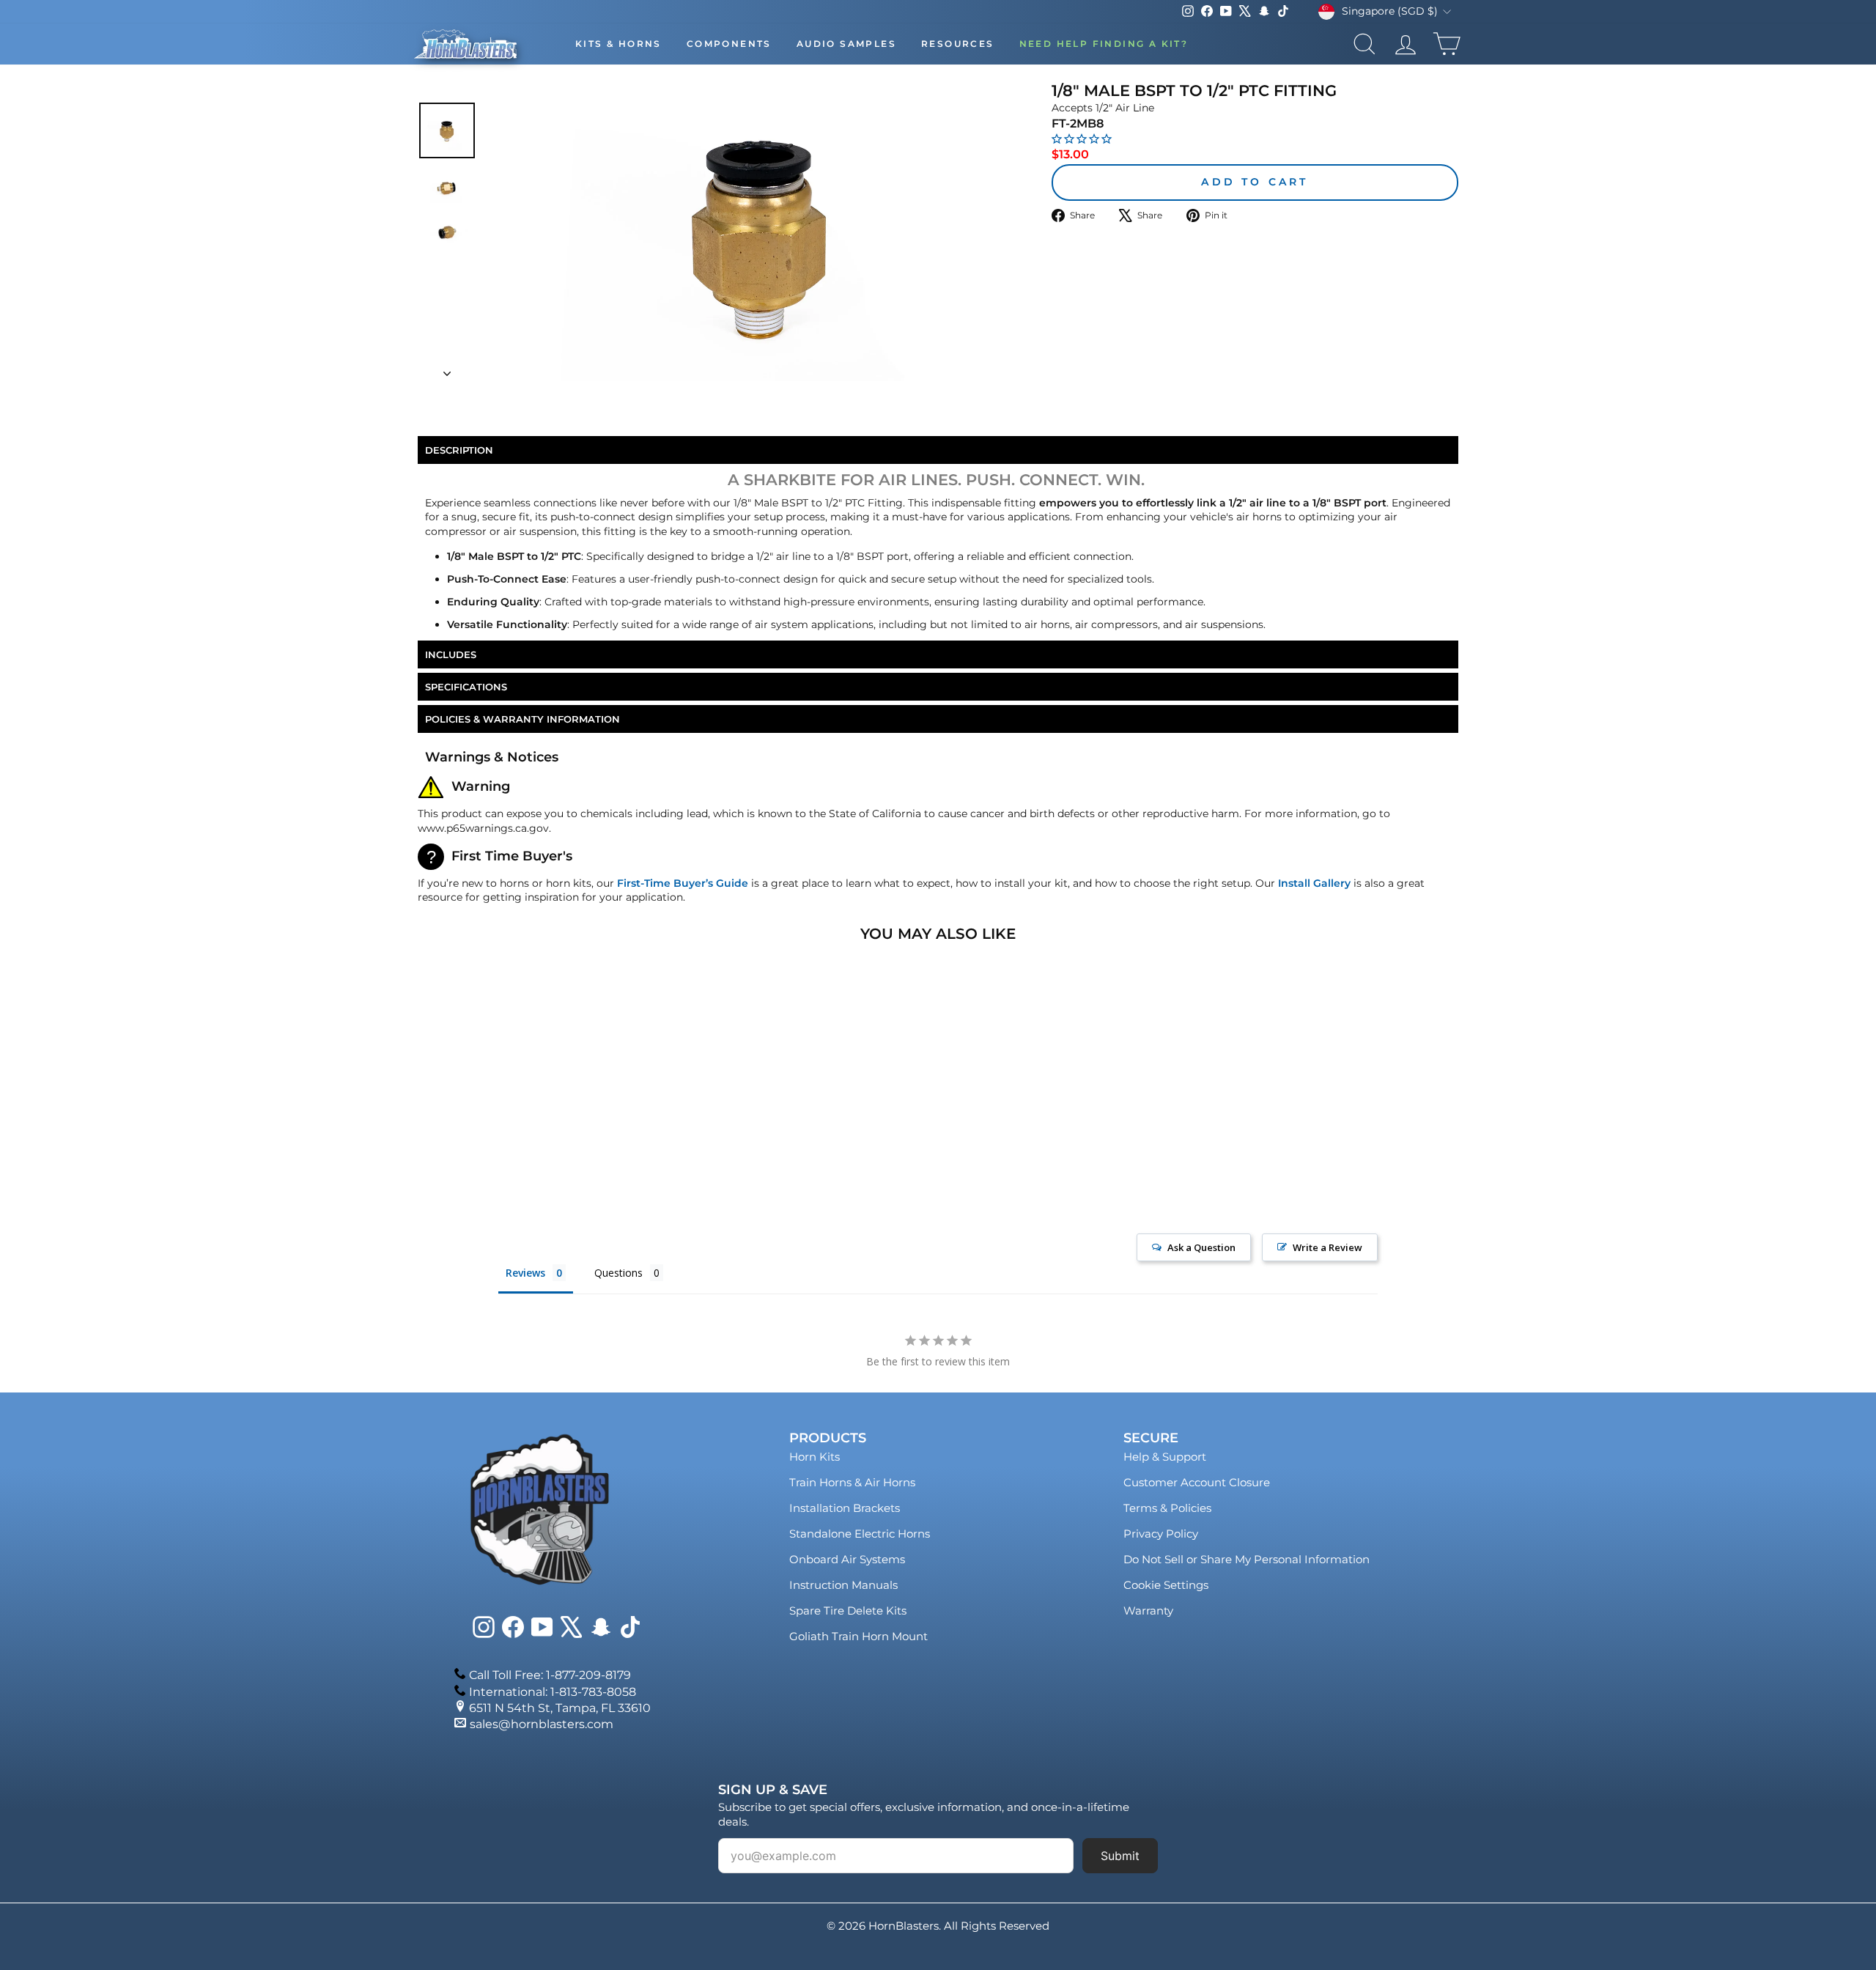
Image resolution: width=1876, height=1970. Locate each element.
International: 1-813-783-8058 (553, 1692)
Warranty (1148, 1611)
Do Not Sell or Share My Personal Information (1247, 1559)
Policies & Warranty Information (522, 719)
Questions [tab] (618, 1273)
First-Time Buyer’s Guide (683, 883)
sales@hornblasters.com (542, 1724)
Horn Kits (815, 1457)
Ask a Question (1201, 1247)
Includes (451, 654)
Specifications (466, 687)
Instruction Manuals (843, 1585)
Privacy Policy (1161, 1534)
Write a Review (1327, 1247)
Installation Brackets (845, 1508)
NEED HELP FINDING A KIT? (1104, 44)
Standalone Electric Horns (860, 1534)
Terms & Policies (1167, 1508)
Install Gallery (1314, 883)
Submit (1120, 1856)
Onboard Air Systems (847, 1559)
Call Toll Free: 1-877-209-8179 (550, 1675)
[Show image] (447, 130)
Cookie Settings (1166, 1585)
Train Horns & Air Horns (852, 1482)
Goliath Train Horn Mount (858, 1636)
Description (459, 450)
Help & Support (1165, 1457)
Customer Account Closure (1197, 1482)
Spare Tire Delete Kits (848, 1611)
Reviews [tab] (525, 1273)
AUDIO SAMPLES (846, 44)
